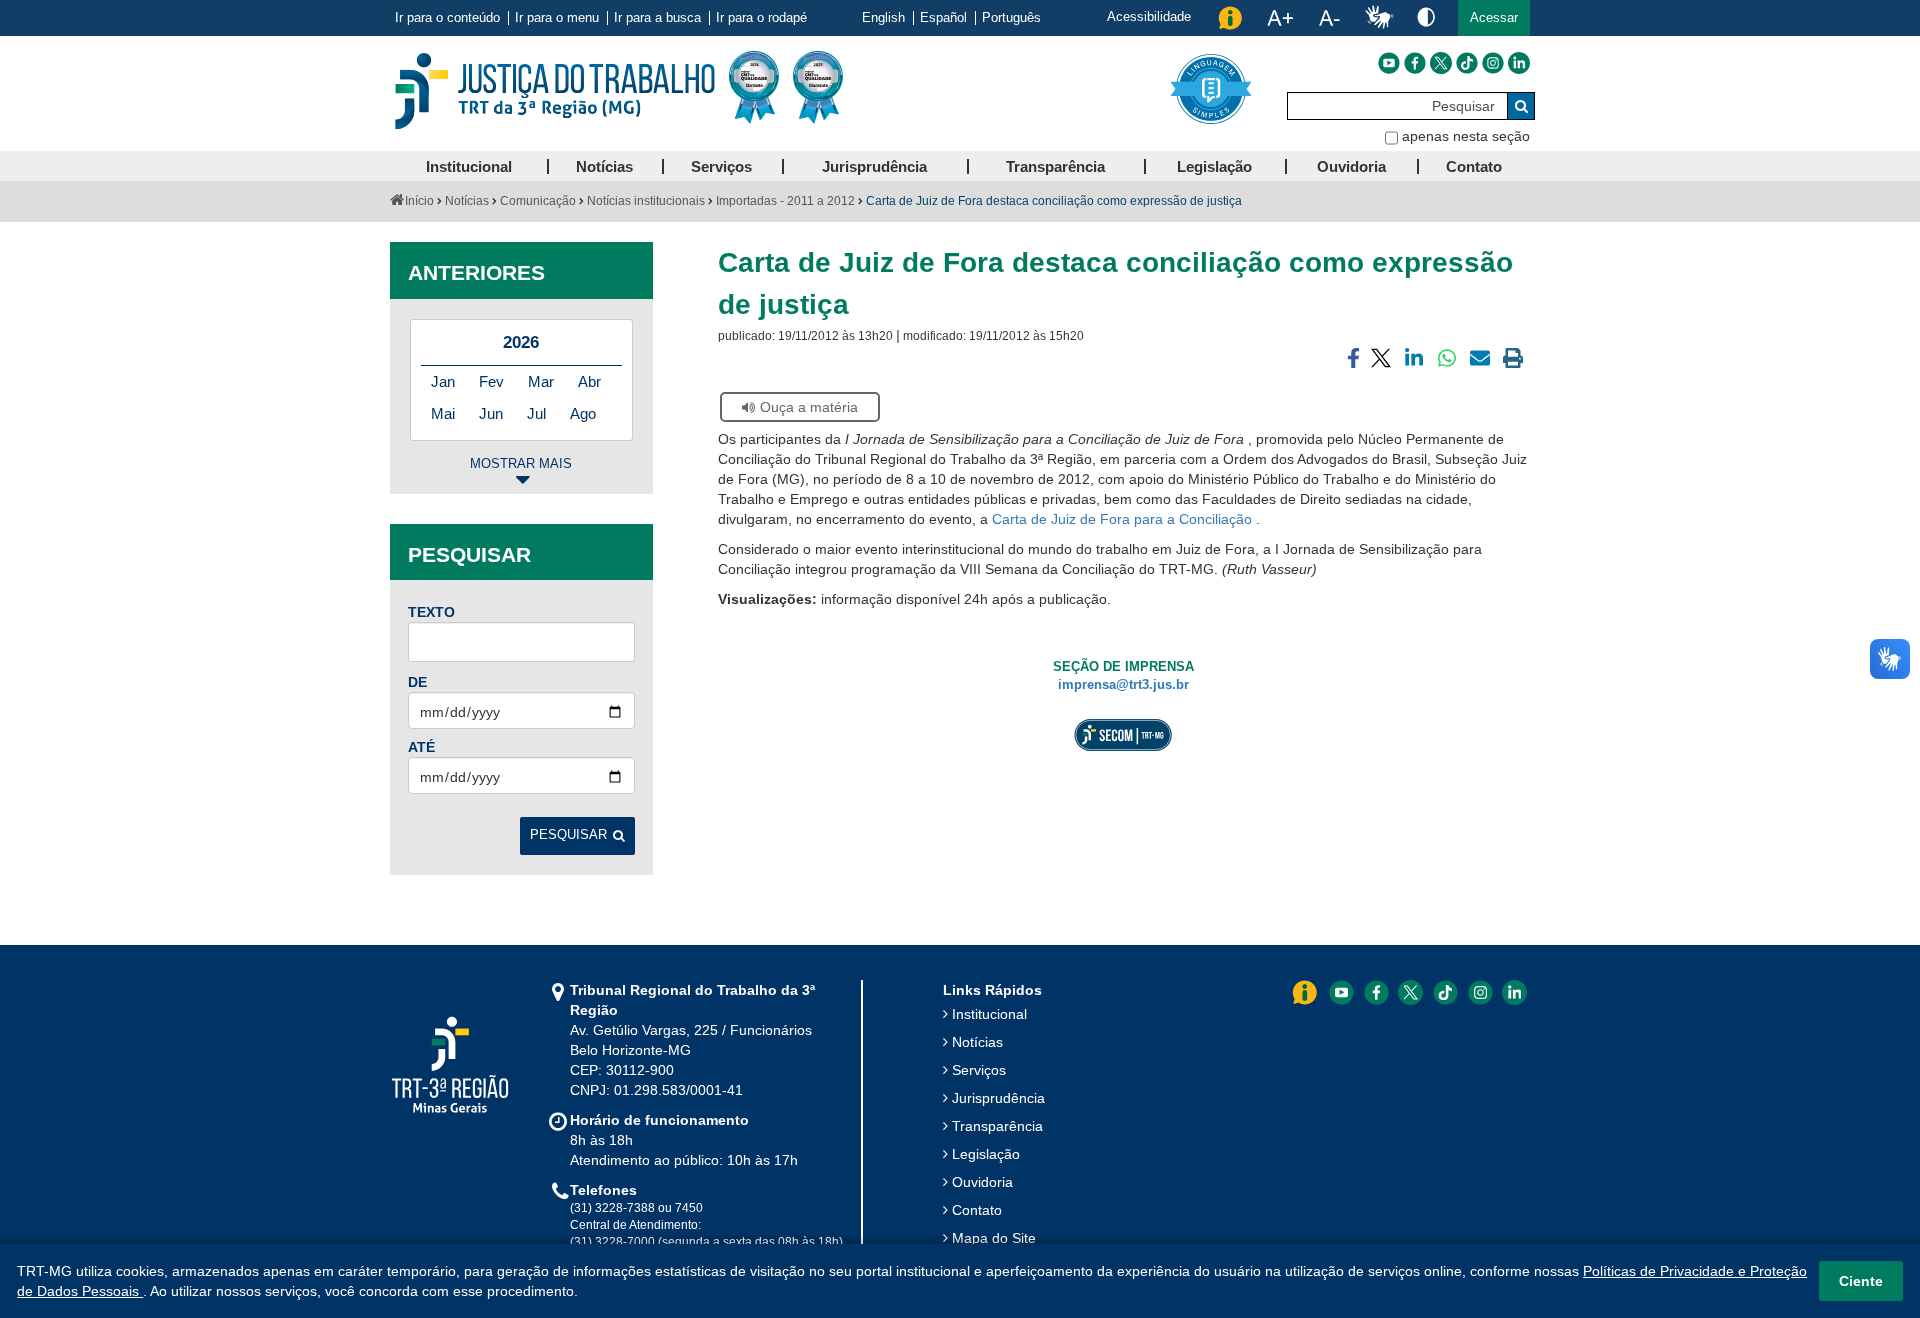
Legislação (986, 1154)
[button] (1494, 18)
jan (443, 381)
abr (589, 381)
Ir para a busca (657, 18)
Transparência (997, 1126)
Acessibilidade (1149, 16)
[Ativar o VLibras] (1379, 18)
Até (421, 747)
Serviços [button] (721, 166)
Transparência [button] (1055, 166)
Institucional (989, 1014)
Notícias (467, 201)
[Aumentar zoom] (1280, 18)
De (417, 682)
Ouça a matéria (809, 407)
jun (491, 413)
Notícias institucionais (646, 201)
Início (419, 201)
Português (1011, 18)
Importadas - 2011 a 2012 (785, 201)
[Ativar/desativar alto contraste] (1426, 16)
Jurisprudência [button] (874, 166)
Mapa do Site (994, 1238)
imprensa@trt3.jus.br (1123, 685)
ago (583, 413)
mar (541, 381)
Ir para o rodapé (761, 18)
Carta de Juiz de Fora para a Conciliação (1124, 519)
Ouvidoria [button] (1351, 166)
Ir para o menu (557, 18)
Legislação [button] (1214, 166)
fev (491, 381)
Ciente (1861, 1281)
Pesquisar (568, 835)
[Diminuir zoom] (1329, 18)
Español (943, 18)
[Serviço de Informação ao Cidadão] (1230, 18)
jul (536, 413)
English (883, 18)
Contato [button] (1474, 166)
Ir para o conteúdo (447, 18)
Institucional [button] (469, 166)
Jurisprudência (998, 1098)
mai (443, 413)
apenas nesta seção (1466, 136)
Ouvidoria (982, 1182)
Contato (977, 1210)
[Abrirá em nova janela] (1389, 63)
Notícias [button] (604, 166)
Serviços (979, 1070)
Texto (431, 612)
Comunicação (538, 201)
